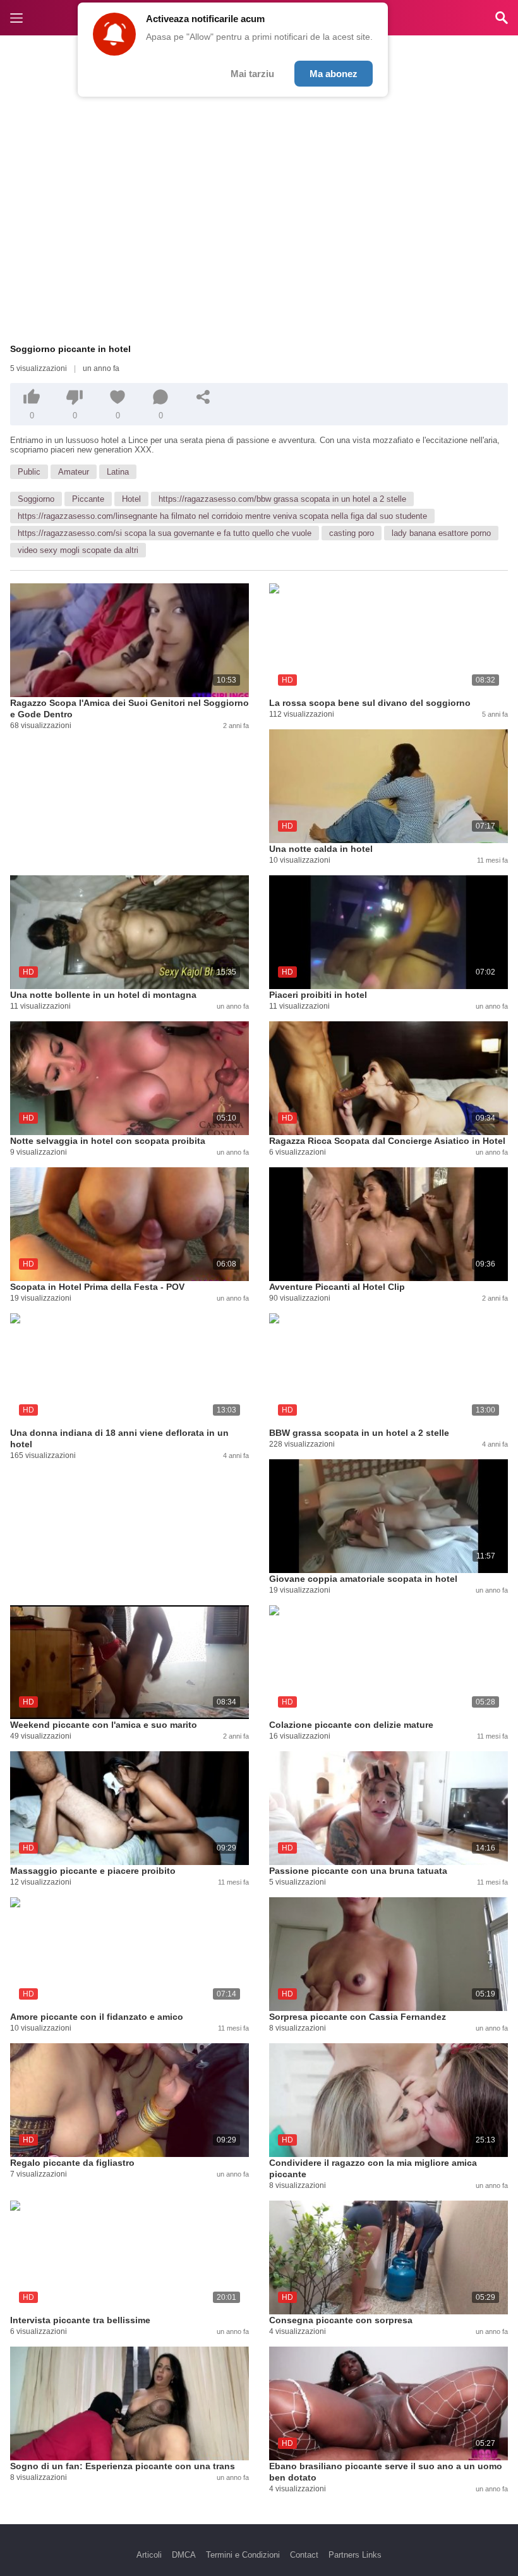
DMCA (184, 2555)
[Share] (203, 397)
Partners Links (355, 2555)
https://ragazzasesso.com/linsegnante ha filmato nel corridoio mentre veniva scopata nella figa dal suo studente (222, 516)
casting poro (352, 533)
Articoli (149, 2555)
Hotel (131, 499)
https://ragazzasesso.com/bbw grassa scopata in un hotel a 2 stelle (282, 499)
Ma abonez (334, 74)
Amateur (74, 472)
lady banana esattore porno (441, 533)
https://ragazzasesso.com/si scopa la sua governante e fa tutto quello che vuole (165, 533)
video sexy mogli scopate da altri (78, 550)
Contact (304, 2555)
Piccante (88, 499)
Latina (118, 472)
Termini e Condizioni (243, 2555)
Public (29, 472)
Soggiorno (36, 499)
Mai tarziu (252, 74)
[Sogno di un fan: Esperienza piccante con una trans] (129, 2403)
